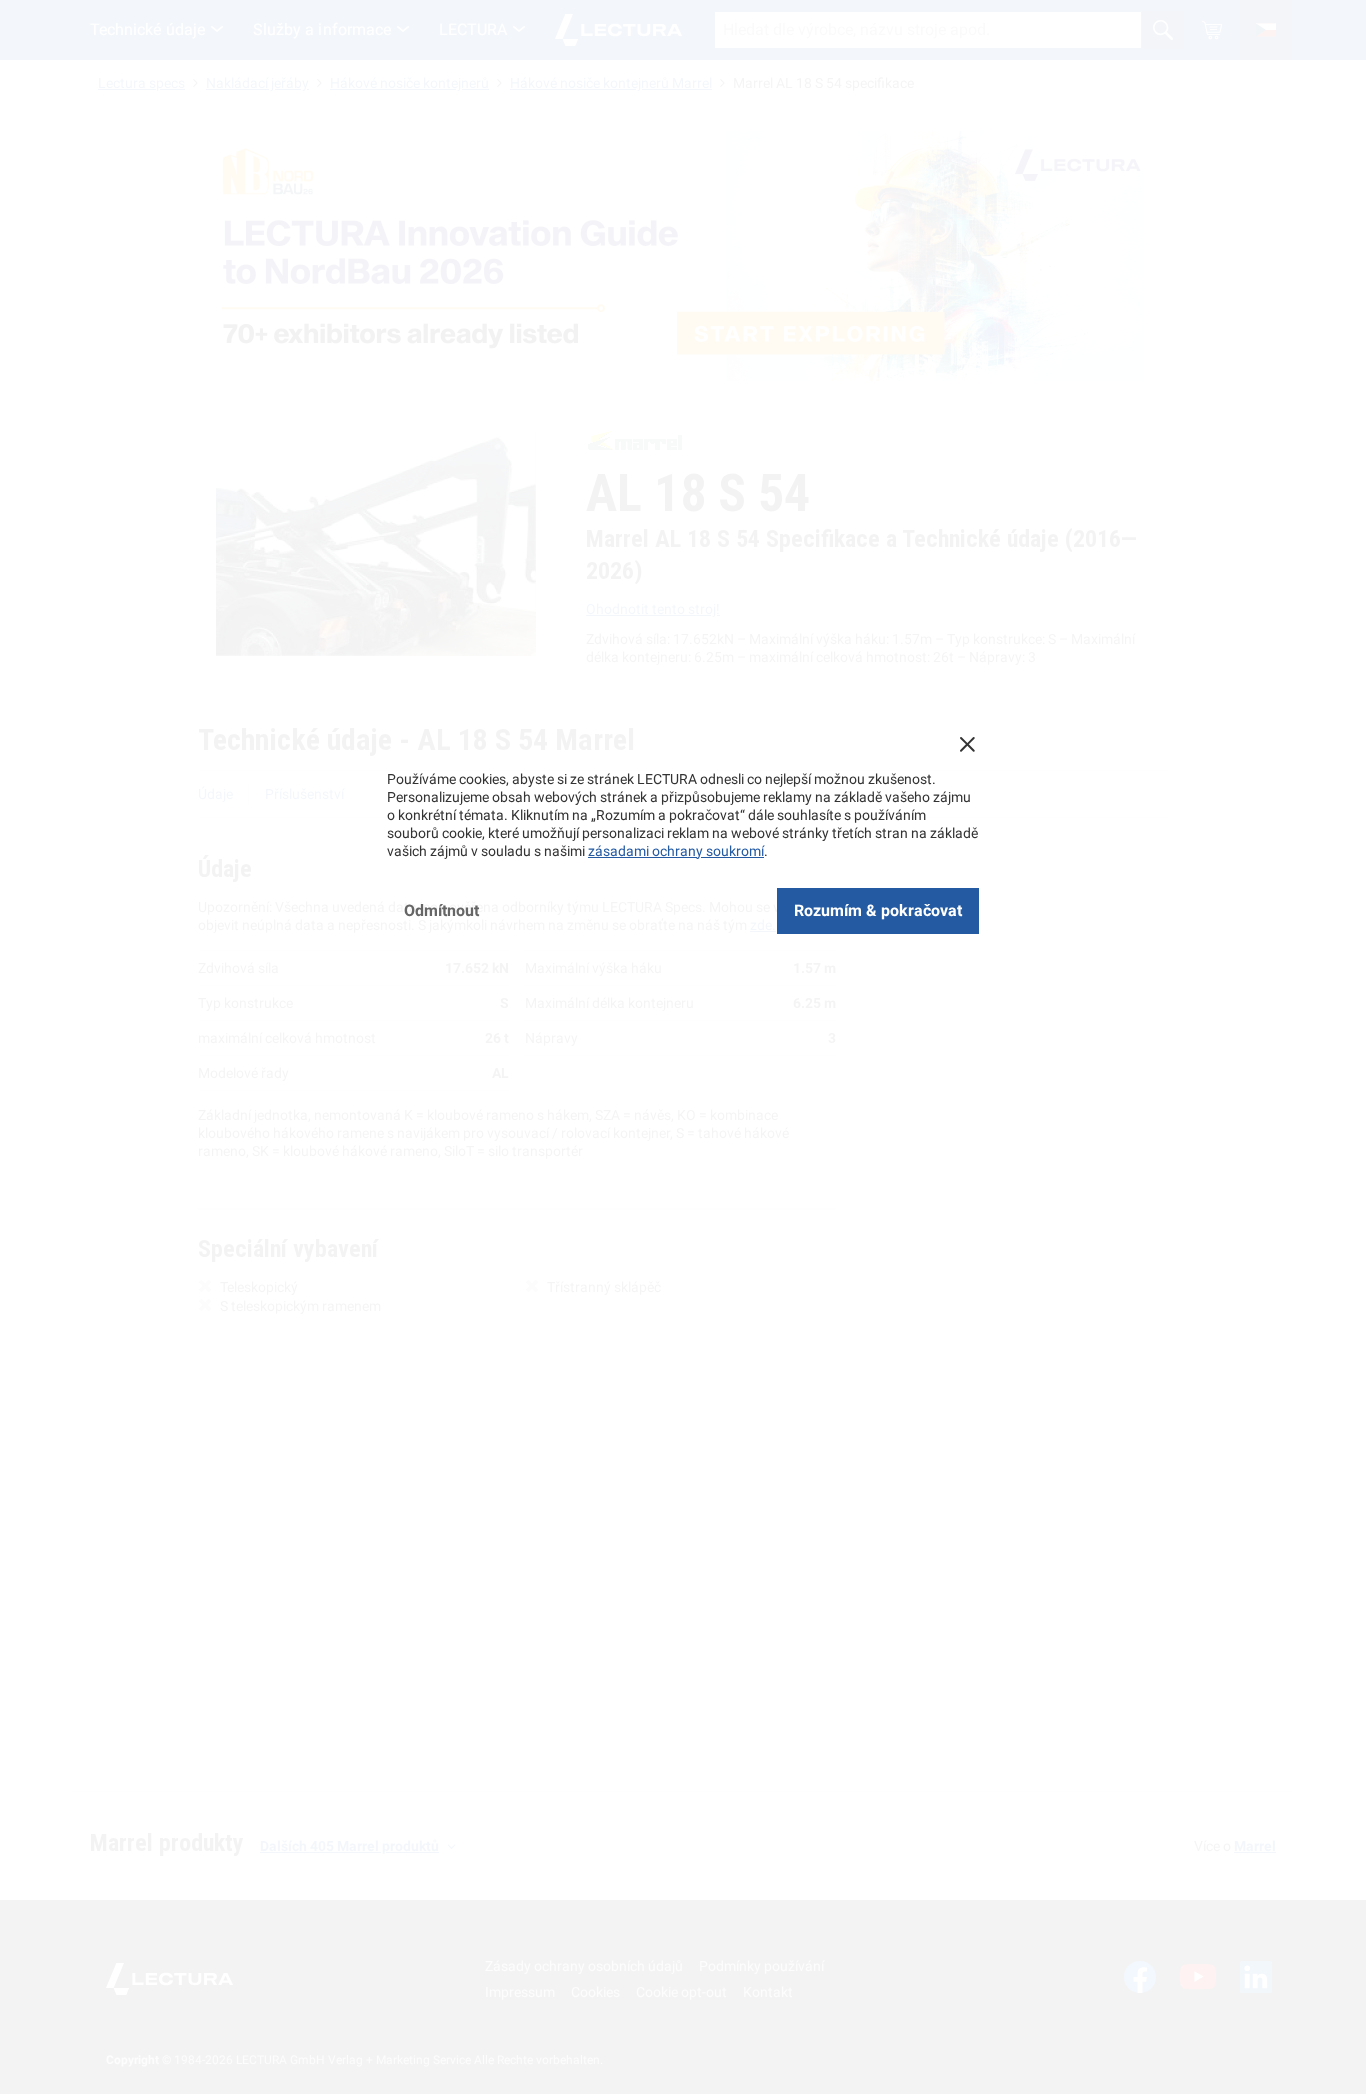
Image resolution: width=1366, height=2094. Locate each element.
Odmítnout (441, 910)
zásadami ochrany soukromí (676, 851)
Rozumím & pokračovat (878, 910)
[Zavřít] (967, 744)
